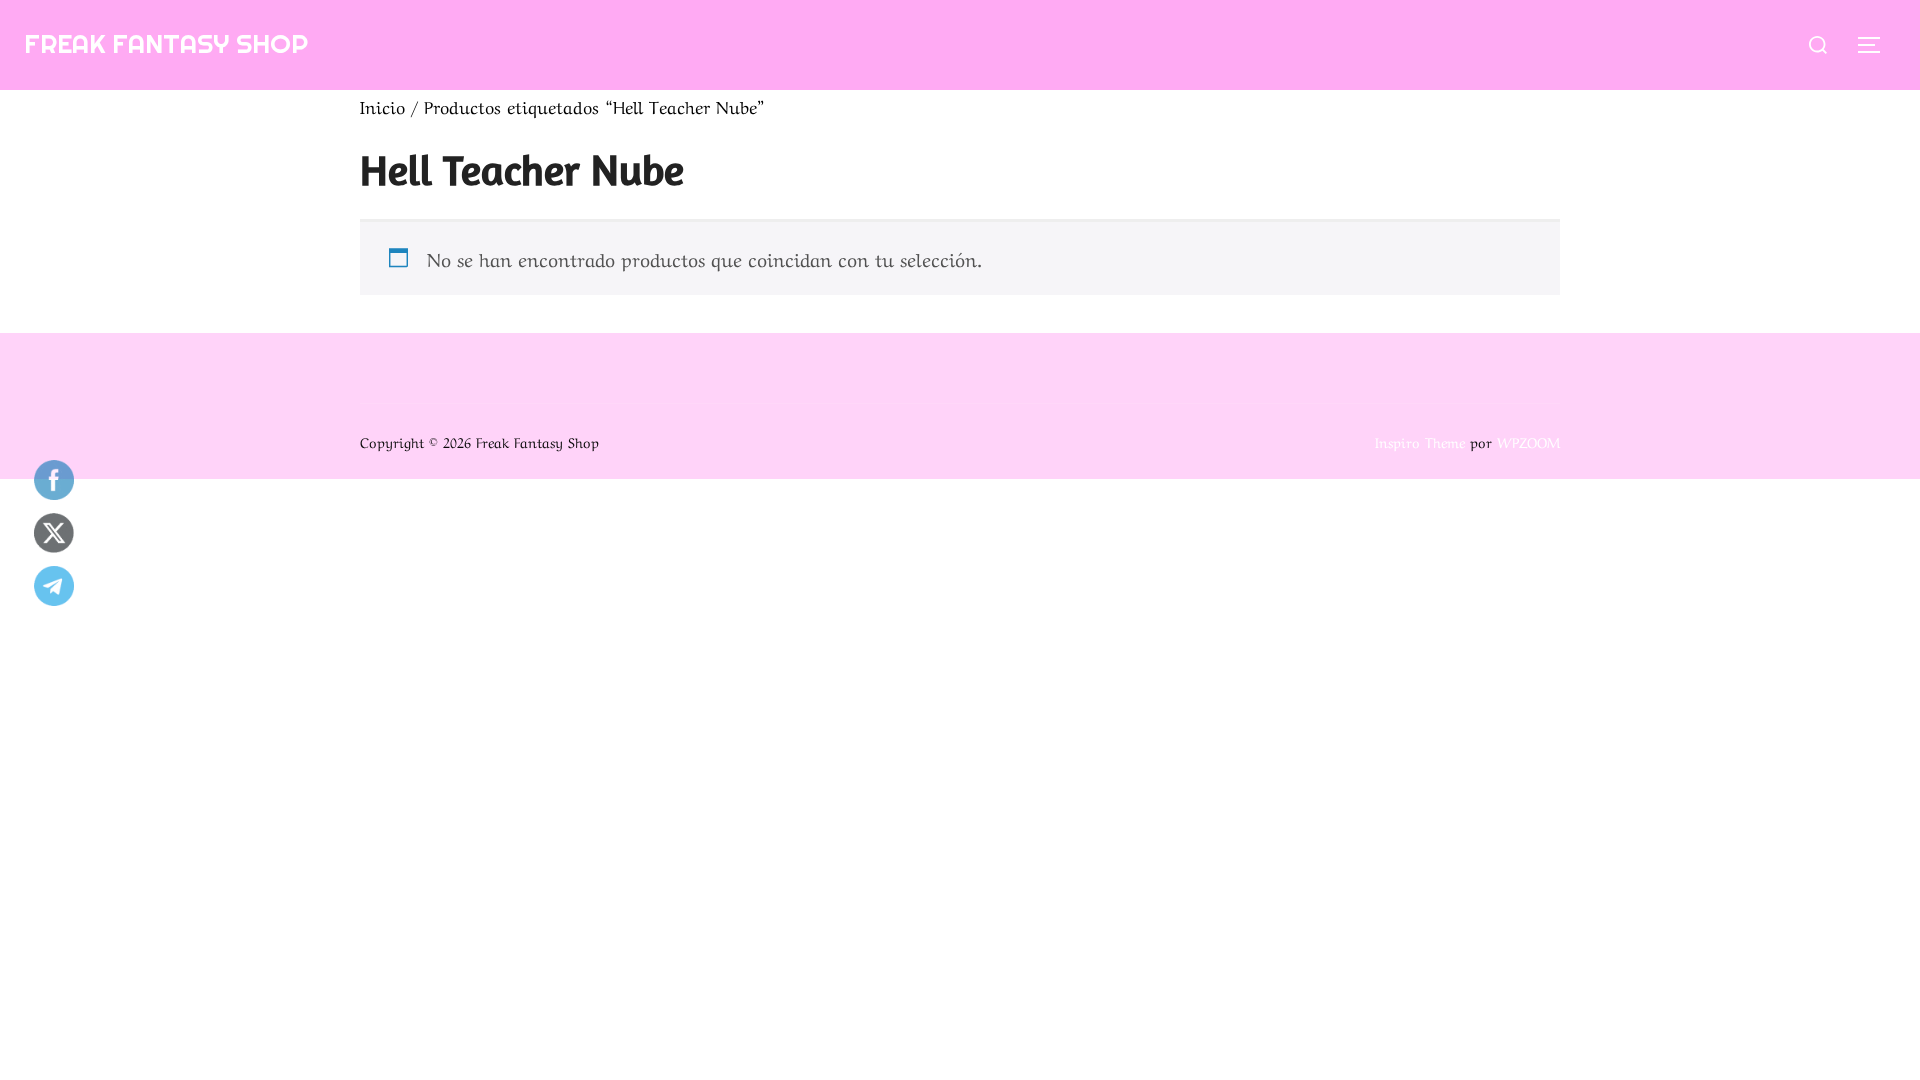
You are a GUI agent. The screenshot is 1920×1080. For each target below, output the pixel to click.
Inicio (382, 105)
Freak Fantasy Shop (166, 43)
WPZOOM (1528, 441)
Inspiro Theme (1420, 441)
